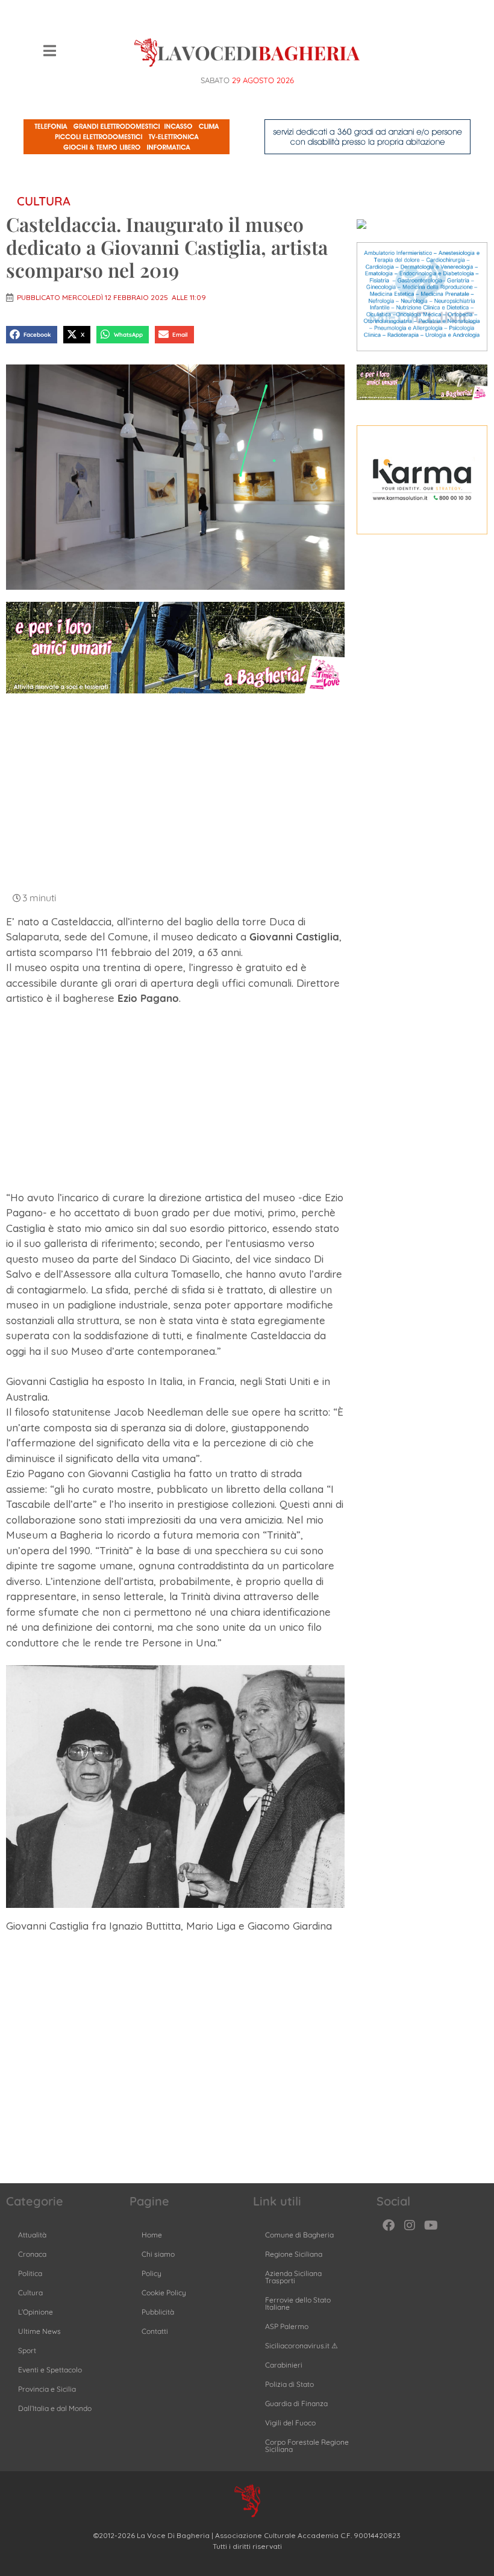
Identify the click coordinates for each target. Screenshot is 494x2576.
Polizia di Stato (289, 2384)
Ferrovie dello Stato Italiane (298, 2303)
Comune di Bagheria (299, 2235)
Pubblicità (158, 2312)
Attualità (32, 2235)
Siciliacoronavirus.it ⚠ (302, 2346)
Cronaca (32, 2254)
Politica (30, 2273)
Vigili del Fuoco (290, 2423)
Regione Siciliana (294, 2254)
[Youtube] (431, 2225)
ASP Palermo (287, 2326)
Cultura (44, 201)
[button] (32, 335)
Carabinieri (284, 2365)
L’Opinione (36, 2312)
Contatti (155, 2331)
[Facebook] (389, 2225)
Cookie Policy (164, 2293)
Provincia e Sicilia (47, 2389)
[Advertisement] (175, 791)
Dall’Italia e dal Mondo (55, 2408)
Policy (152, 2273)
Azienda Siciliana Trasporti (293, 2277)
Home (152, 2235)
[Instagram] (410, 2225)
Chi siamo (158, 2254)
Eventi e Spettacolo (50, 2370)
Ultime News (39, 2331)
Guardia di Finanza (296, 2403)
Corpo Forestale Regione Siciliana (307, 2446)
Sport (27, 2350)
